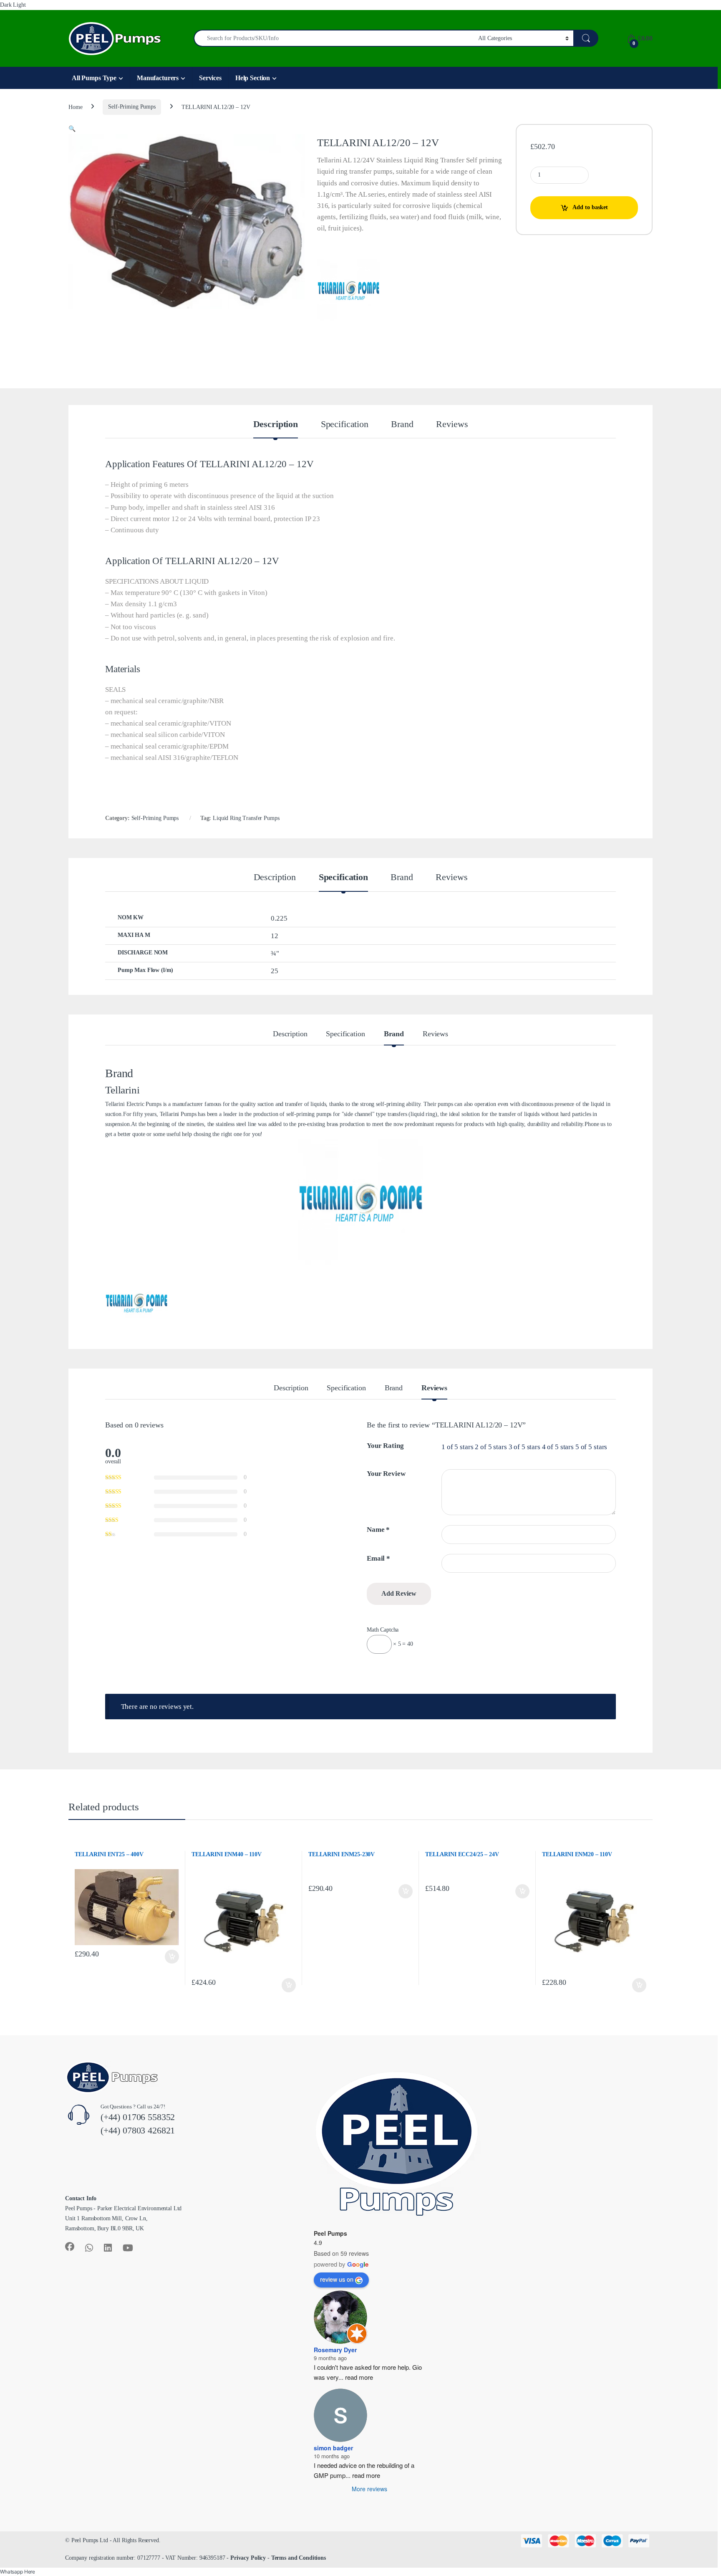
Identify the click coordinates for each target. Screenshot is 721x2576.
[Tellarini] (348, 290)
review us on (337, 2279)
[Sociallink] (70, 2247)
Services (210, 78)
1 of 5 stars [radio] (457, 1447)
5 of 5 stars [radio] (591, 1447)
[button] (72, 129)
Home (75, 107)
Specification (345, 425)
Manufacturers (158, 78)
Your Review (386, 1474)
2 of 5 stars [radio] (491, 1447)
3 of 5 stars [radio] (524, 1447)
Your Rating (385, 1446)
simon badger (333, 2448)
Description (276, 425)
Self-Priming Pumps (132, 107)
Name (378, 1530)
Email (378, 1558)
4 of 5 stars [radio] (558, 1447)
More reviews (369, 2489)
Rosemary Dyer (335, 2350)
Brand (402, 425)
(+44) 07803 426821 (138, 2130)
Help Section (253, 78)
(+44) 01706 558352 (138, 2117)
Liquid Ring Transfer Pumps (246, 818)
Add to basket (590, 207)
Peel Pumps (330, 2233)
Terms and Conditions (299, 2558)
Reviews (452, 425)
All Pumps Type (94, 78)
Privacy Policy (248, 2558)
